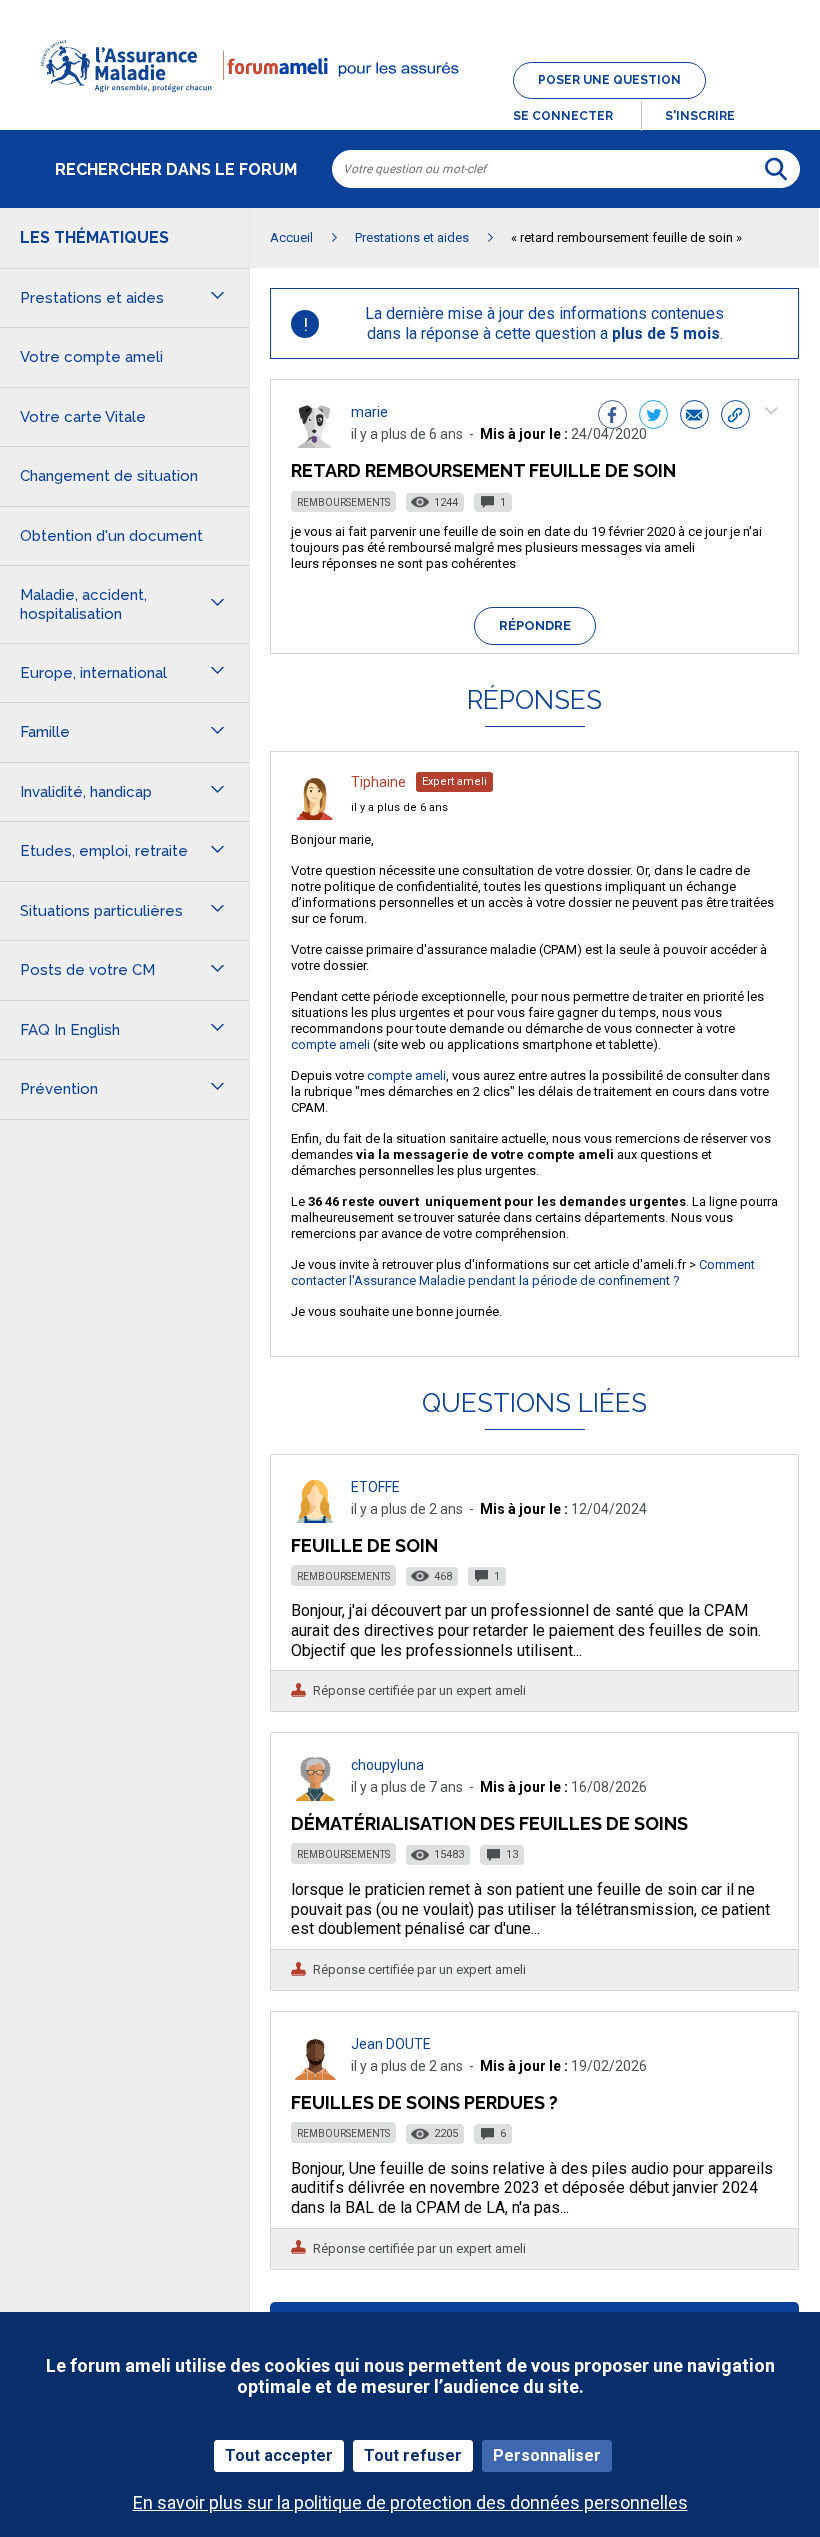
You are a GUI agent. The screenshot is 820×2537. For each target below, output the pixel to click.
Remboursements (343, 502)
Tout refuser (413, 2455)
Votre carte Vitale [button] (83, 417)
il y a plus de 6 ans (399, 807)
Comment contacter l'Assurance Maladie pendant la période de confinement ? (523, 1272)
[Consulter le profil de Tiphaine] (315, 814)
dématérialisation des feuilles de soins (489, 1823)
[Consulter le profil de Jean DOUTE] (315, 2074)
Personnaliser (547, 2455)
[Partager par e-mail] (694, 417)
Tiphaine (378, 782)
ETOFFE (375, 1487)
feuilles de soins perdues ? (424, 2102)
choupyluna (387, 1765)
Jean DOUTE (391, 2044)
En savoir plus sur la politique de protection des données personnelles (410, 2502)
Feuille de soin (364, 1545)
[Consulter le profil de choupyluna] (315, 1795)
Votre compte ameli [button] (91, 357)
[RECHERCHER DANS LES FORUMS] (776, 169)
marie (369, 412)
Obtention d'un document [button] (111, 536)
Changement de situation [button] (109, 476)
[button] (410, 104)
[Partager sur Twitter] (653, 417)
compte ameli (330, 1044)
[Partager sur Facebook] (612, 417)
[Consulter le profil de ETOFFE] (315, 1517)
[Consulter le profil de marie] (315, 442)
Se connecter (563, 116)
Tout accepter (279, 2455)
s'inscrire (700, 116)
